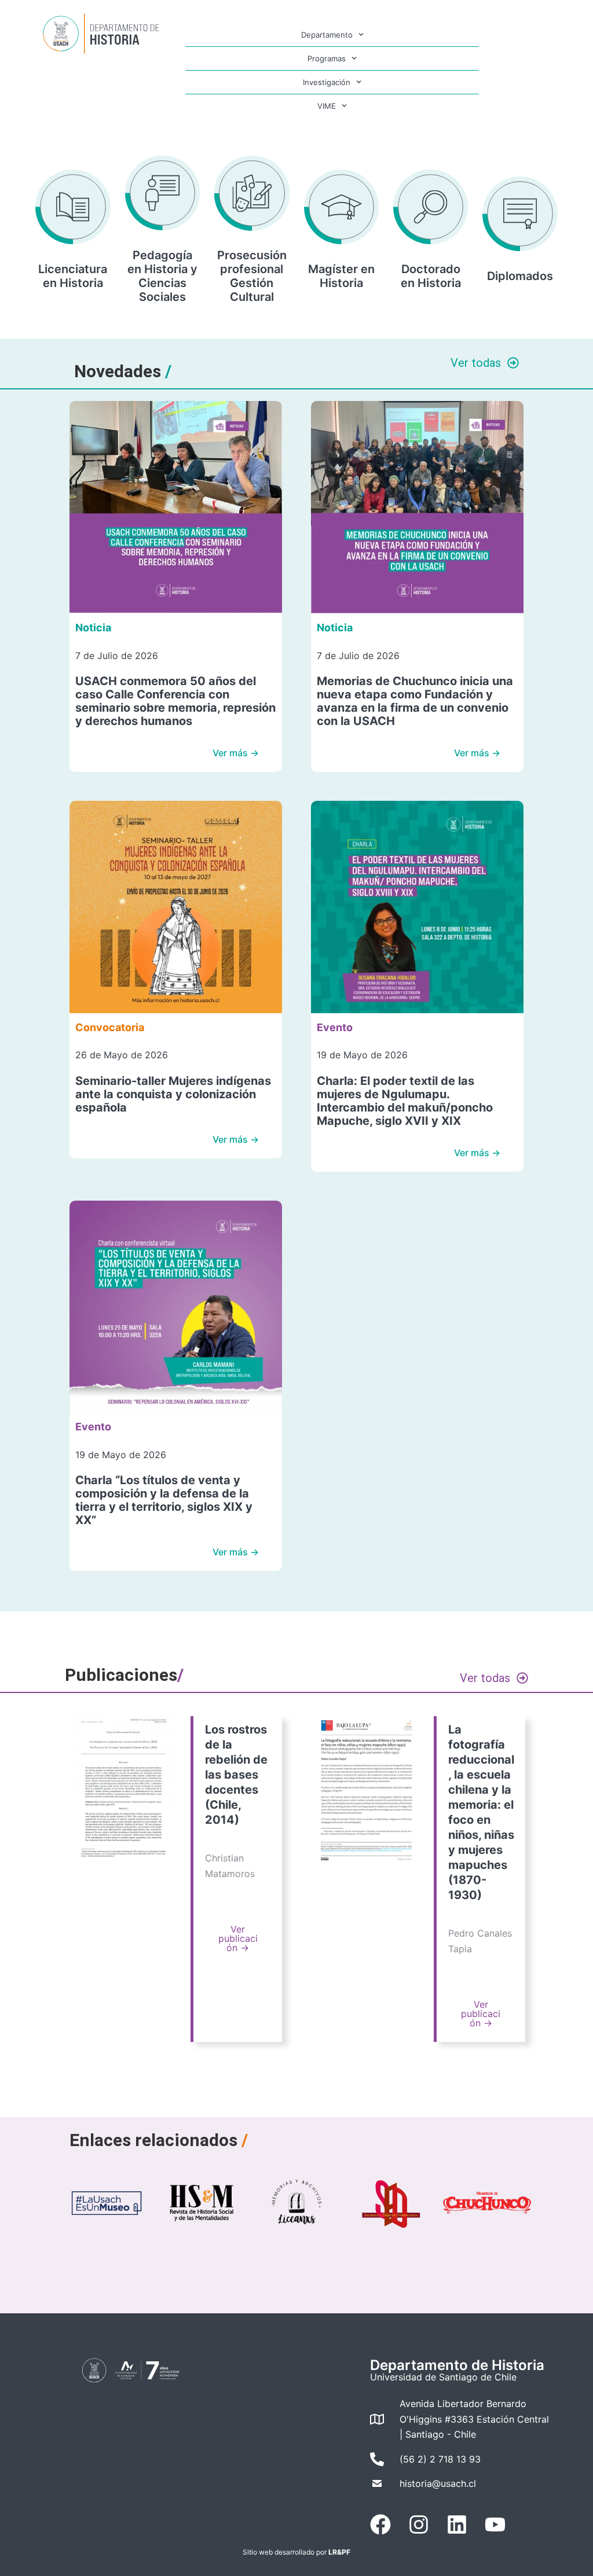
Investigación (327, 82)
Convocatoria (110, 1027)
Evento (335, 1027)
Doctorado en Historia (431, 276)
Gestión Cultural (252, 290)
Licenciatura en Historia (73, 276)
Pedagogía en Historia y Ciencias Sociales (162, 276)
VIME (327, 106)
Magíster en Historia (341, 276)
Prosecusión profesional (252, 262)
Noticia (93, 628)
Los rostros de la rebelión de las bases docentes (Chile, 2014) (236, 1775)
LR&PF (339, 2552)
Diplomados (520, 276)
